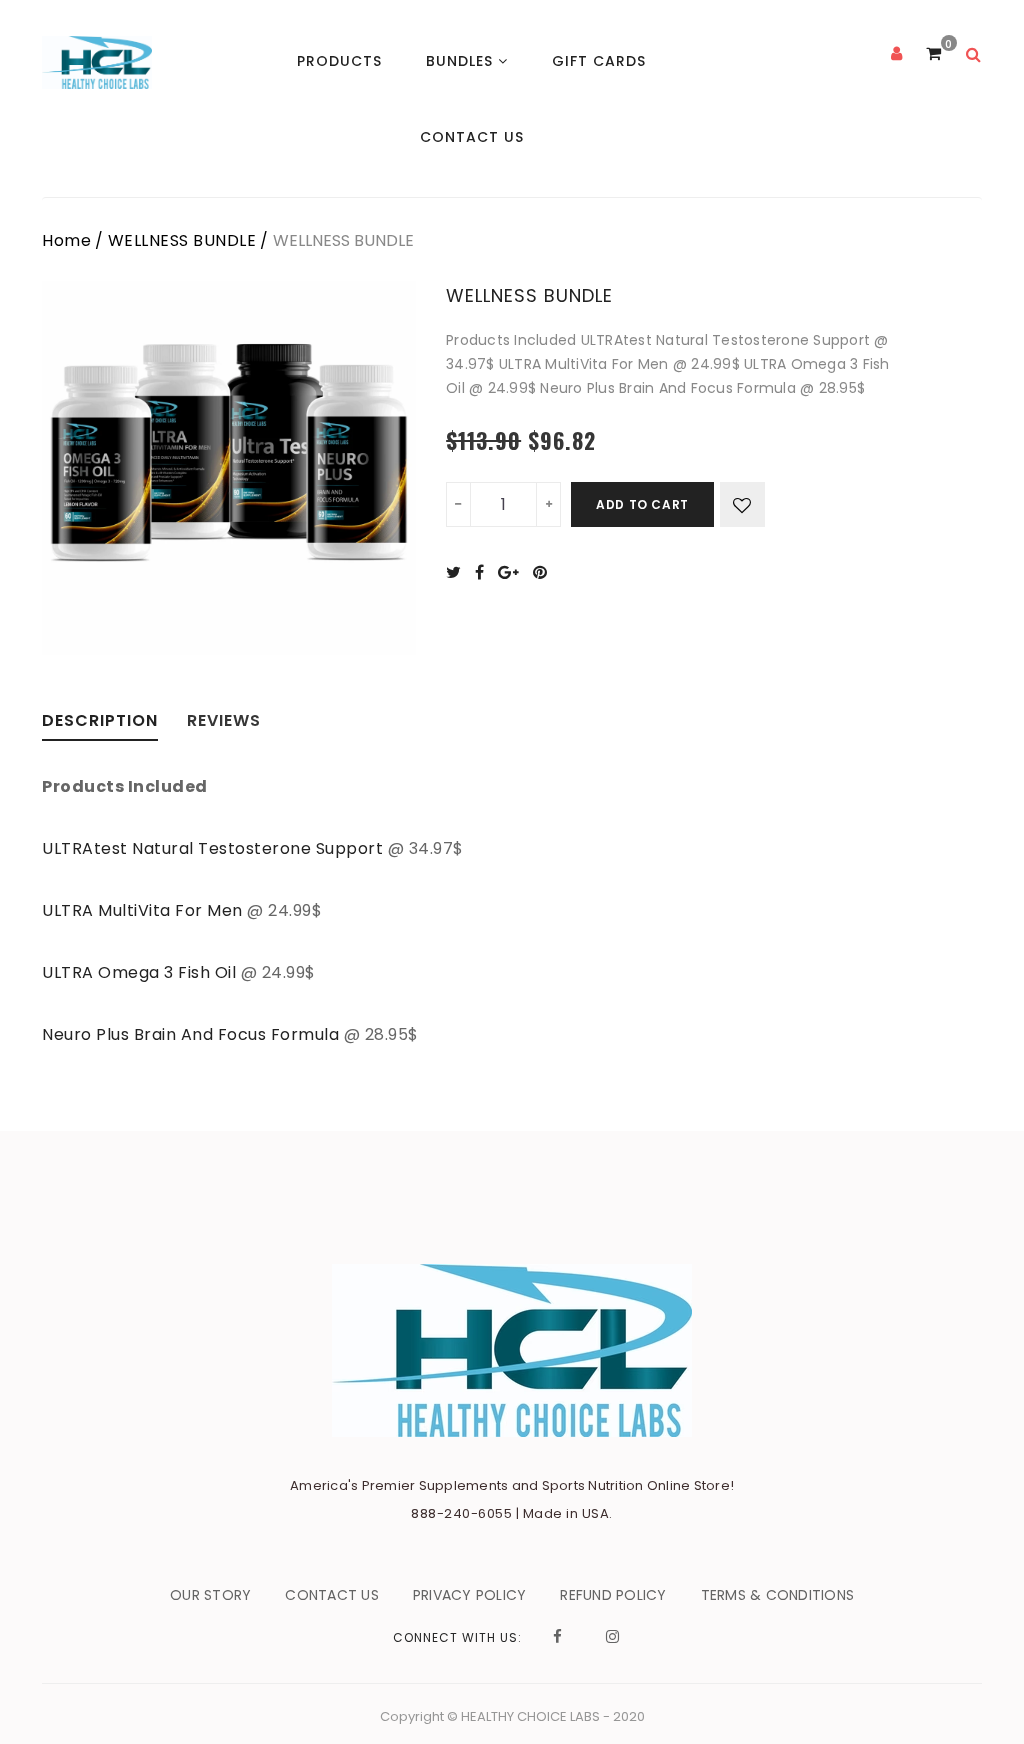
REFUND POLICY (613, 1595)
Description (100, 722)
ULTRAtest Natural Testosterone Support (212, 848)
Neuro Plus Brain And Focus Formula (193, 1034)
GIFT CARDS (599, 61)
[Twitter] (458, 572)
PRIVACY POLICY (470, 1595)
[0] (933, 53)
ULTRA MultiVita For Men (142, 910)
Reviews (224, 722)
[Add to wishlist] (742, 504)
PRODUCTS (339, 61)
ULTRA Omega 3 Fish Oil (141, 972)
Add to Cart (642, 504)
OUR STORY (210, 1595)
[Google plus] (513, 572)
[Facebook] (484, 572)
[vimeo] (545, 572)
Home (66, 240)
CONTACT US (472, 137)
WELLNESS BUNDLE (182, 240)
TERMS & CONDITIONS (778, 1595)
